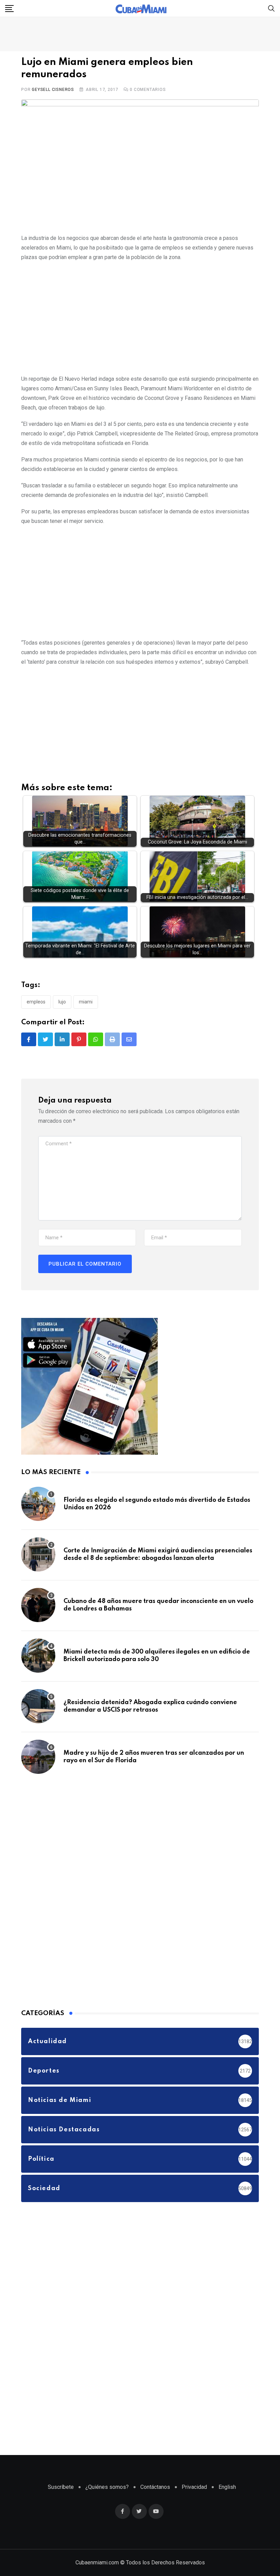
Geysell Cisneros (53, 90)
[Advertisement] (140, 317)
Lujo (62, 1002)
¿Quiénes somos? (107, 2487)
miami (86, 1002)
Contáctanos (155, 2487)
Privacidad (194, 2487)
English (227, 2487)
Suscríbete (61, 2487)
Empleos (36, 1002)
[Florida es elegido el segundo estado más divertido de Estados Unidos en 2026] (38, 1504)
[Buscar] (271, 8)
